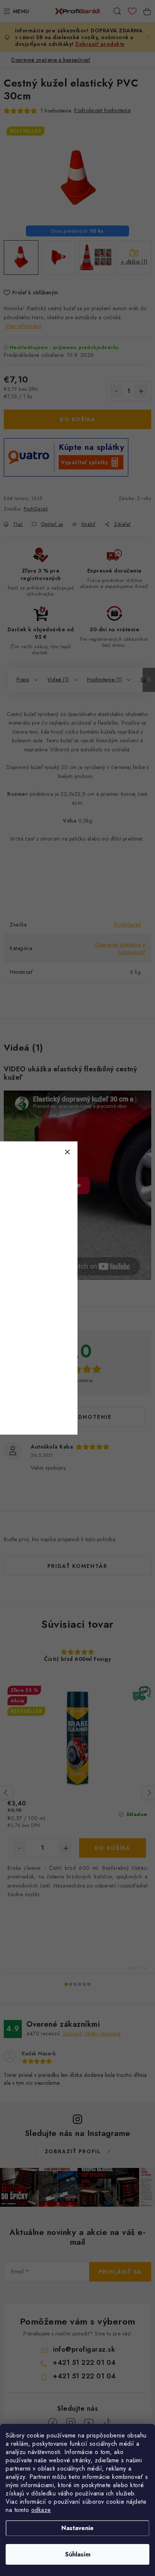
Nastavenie (77, 2528)
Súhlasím (78, 2554)
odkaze (41, 2510)
